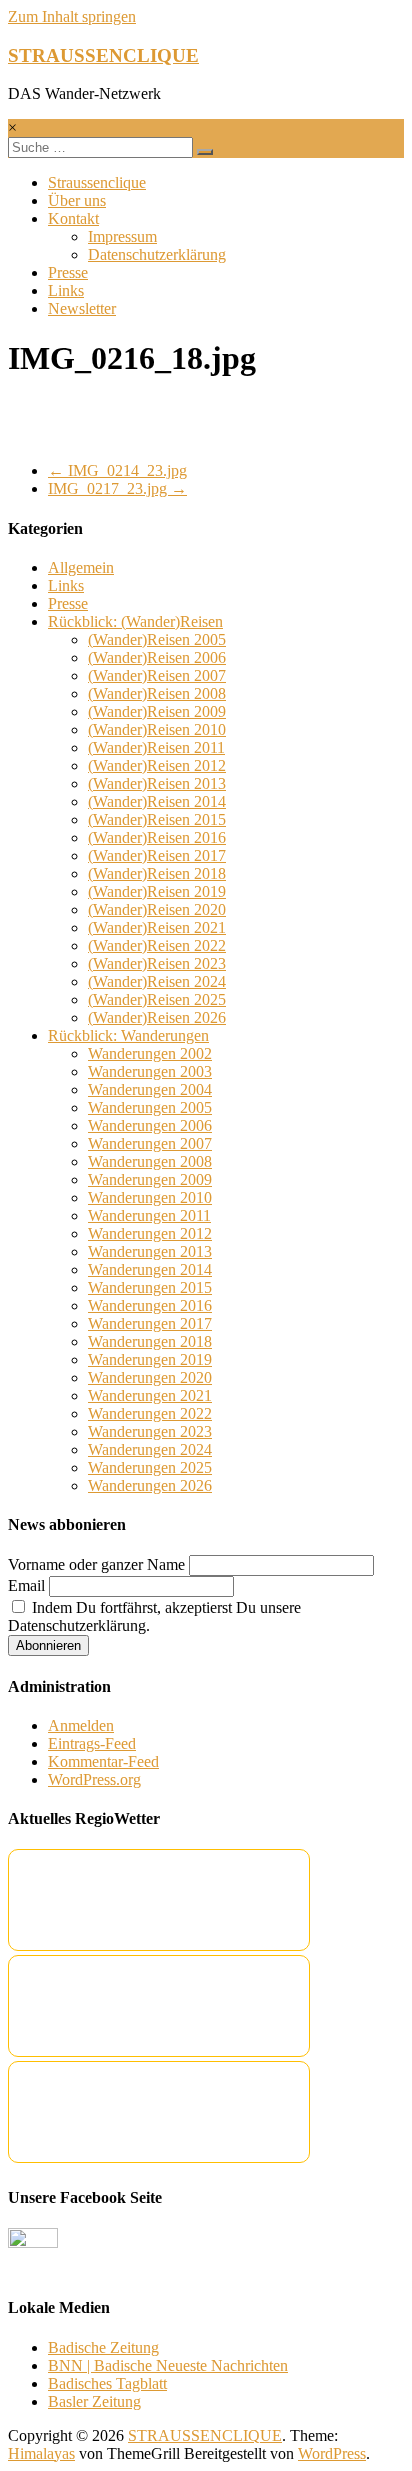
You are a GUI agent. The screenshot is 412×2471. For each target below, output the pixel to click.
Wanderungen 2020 (150, 1377)
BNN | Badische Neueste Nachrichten (168, 2365)
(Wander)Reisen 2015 (157, 819)
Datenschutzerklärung (157, 254)
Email (26, 1585)
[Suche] (205, 152)
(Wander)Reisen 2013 (157, 783)
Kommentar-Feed (103, 1761)
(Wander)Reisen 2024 (157, 981)
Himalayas (41, 2453)
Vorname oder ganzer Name (96, 1564)
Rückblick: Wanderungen (128, 1035)
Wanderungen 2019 (150, 1359)
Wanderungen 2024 (150, 1449)
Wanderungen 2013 (150, 1251)
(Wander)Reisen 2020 (157, 909)
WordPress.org (94, 1779)
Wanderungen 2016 (150, 1305)
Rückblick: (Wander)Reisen (135, 621)
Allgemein (81, 567)
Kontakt (73, 218)
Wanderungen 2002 (150, 1053)
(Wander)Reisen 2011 (156, 747)
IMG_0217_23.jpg (117, 488)
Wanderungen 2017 (150, 1323)
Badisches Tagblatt (107, 2383)
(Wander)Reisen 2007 (157, 675)
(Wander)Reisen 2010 (157, 729)
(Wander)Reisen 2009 (157, 711)
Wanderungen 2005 (150, 1107)
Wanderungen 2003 (150, 1071)
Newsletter (82, 308)
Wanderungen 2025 (150, 1467)
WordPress (332, 2453)
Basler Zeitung (94, 2401)
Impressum (122, 236)
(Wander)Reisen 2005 (157, 639)
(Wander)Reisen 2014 (157, 801)
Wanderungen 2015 (150, 1287)
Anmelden (81, 1725)
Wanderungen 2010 (150, 1197)
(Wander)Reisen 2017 (157, 855)
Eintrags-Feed (92, 1743)
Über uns (77, 200)
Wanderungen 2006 (150, 1125)
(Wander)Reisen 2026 (157, 1017)
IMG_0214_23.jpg (117, 470)
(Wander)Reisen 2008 (157, 693)
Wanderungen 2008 (150, 1161)
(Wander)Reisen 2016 (157, 837)
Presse (68, 272)
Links (66, 290)
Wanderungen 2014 (150, 1269)
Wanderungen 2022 (150, 1413)
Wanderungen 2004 (150, 1089)
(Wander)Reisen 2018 (157, 873)
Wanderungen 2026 (150, 1485)
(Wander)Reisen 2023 (157, 963)
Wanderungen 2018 (150, 1341)
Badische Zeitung (103, 2347)
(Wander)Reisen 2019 (157, 891)
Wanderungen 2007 (150, 1143)
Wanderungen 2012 (150, 1233)
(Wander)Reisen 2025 (157, 999)
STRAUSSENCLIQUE (103, 55)
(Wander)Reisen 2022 (157, 945)
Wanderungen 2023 (150, 1431)
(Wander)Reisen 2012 (157, 765)
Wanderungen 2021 (150, 1395)
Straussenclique (97, 182)
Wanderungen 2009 (150, 1179)
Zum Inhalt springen (72, 16)
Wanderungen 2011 (149, 1215)
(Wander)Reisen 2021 (157, 927)
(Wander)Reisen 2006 (157, 657)
